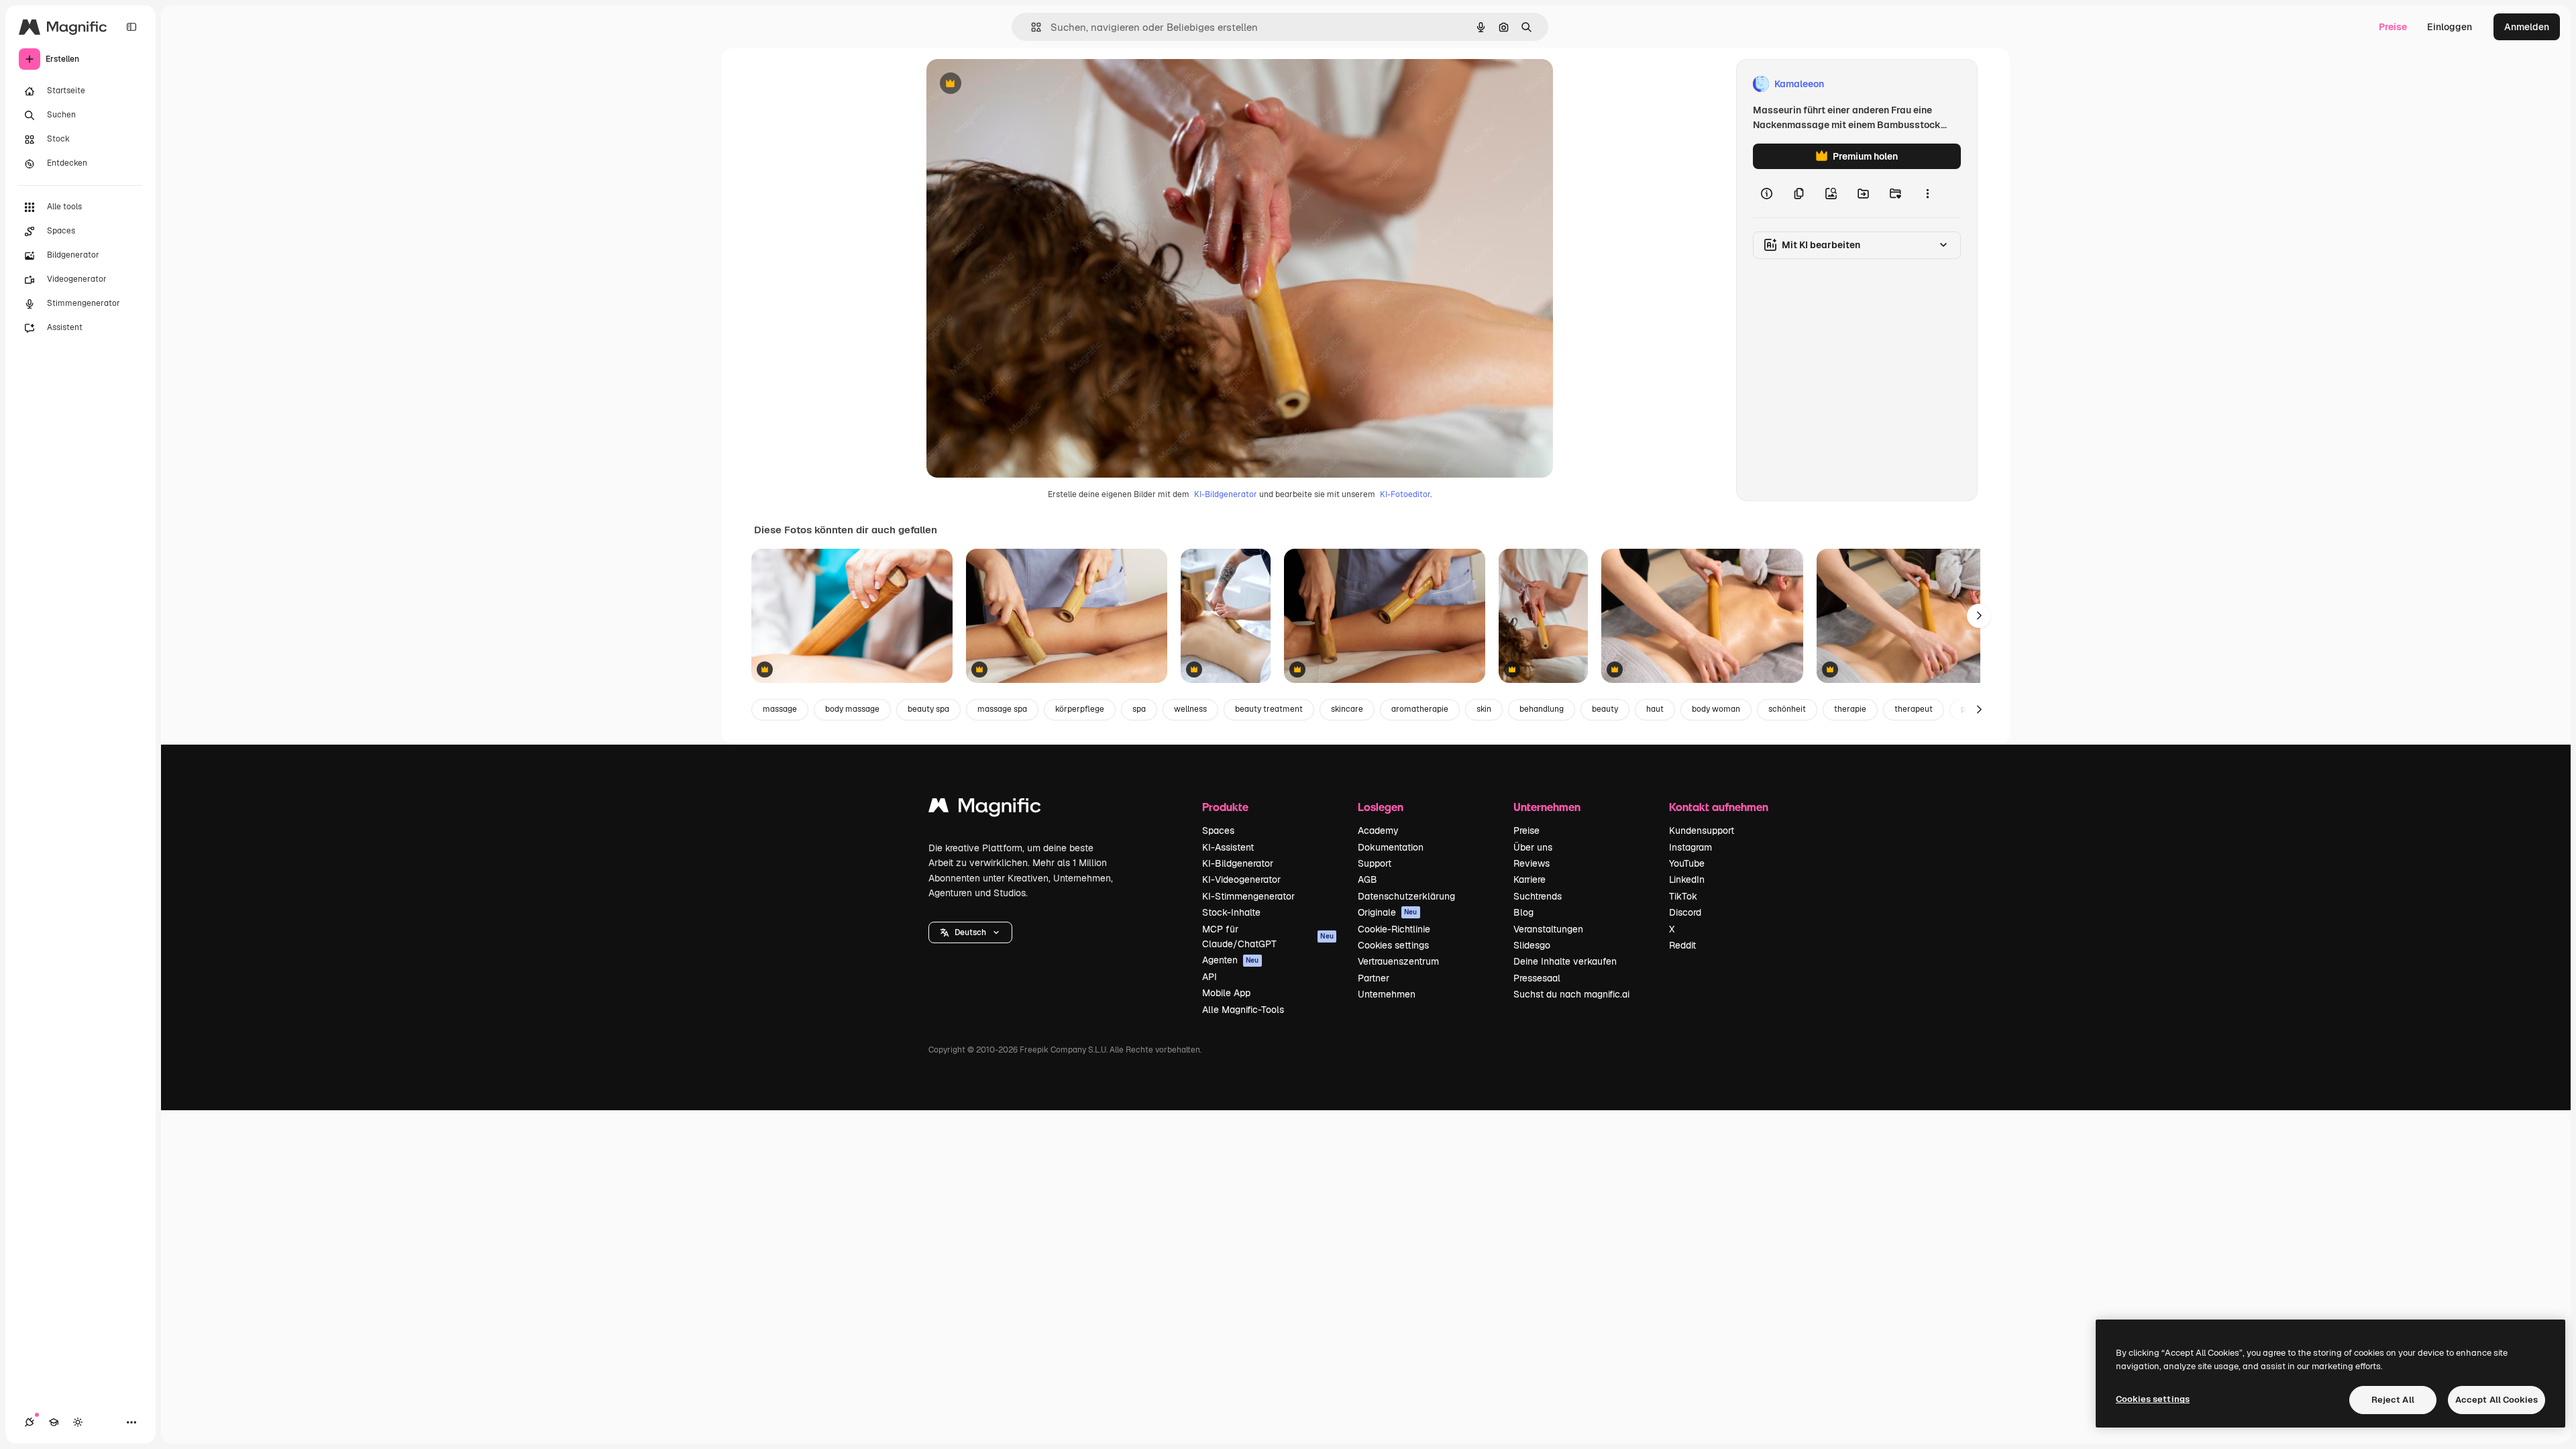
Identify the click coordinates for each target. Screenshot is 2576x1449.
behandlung (1542, 709)
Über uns (1533, 847)
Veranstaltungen (1548, 929)
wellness (1190, 709)
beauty (1605, 709)
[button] (970, 932)
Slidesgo (1532, 945)
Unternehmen (1387, 994)
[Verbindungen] (30, 1422)
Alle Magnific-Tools (1243, 1010)
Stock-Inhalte (1231, 912)
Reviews (1532, 863)
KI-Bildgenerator (1226, 494)
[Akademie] (54, 1422)
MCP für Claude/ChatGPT (1268, 936)
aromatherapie (1420, 709)
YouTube (1687, 863)
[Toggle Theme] (78, 1422)
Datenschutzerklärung (1406, 896)
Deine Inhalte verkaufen (1565, 961)
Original (1012, 84)
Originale (1388, 912)
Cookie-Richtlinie (1394, 929)
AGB (1367, 879)
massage (780, 709)
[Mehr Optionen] (1927, 193)
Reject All (2393, 1400)
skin (1484, 709)
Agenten (1231, 960)
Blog (1523, 912)
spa (1139, 709)
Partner (1374, 978)
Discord (1685, 912)
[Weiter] (1979, 616)
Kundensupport (1702, 830)
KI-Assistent (1228, 847)
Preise (2393, 27)
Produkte (1225, 807)
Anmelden (2527, 27)
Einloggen (2450, 27)
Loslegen (1381, 807)
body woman (1716, 709)
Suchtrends (1538, 896)
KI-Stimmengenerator (1248, 896)
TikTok (1683, 896)
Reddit (1682, 945)
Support (1375, 863)
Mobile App (1226, 993)
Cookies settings (1393, 945)
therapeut (1914, 709)
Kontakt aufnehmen (1719, 807)
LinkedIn (1687, 879)
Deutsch (970, 932)
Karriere (1529, 879)
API (1210, 977)
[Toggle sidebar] (131, 27)
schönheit (1787, 709)
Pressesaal (1537, 978)
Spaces (1218, 830)
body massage (852, 709)
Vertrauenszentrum (1398, 961)
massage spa (1002, 709)
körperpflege (1080, 709)
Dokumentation (1391, 847)
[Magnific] (985, 809)
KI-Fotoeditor (1405, 494)
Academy (1378, 830)
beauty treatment (1269, 709)
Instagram (1690, 847)
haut (1655, 709)
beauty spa (928, 709)
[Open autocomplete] (1031, 27)
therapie (1850, 709)
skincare (1347, 709)
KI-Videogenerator (1241, 879)
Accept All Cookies (2497, 1400)
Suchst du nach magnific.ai (1571, 994)
